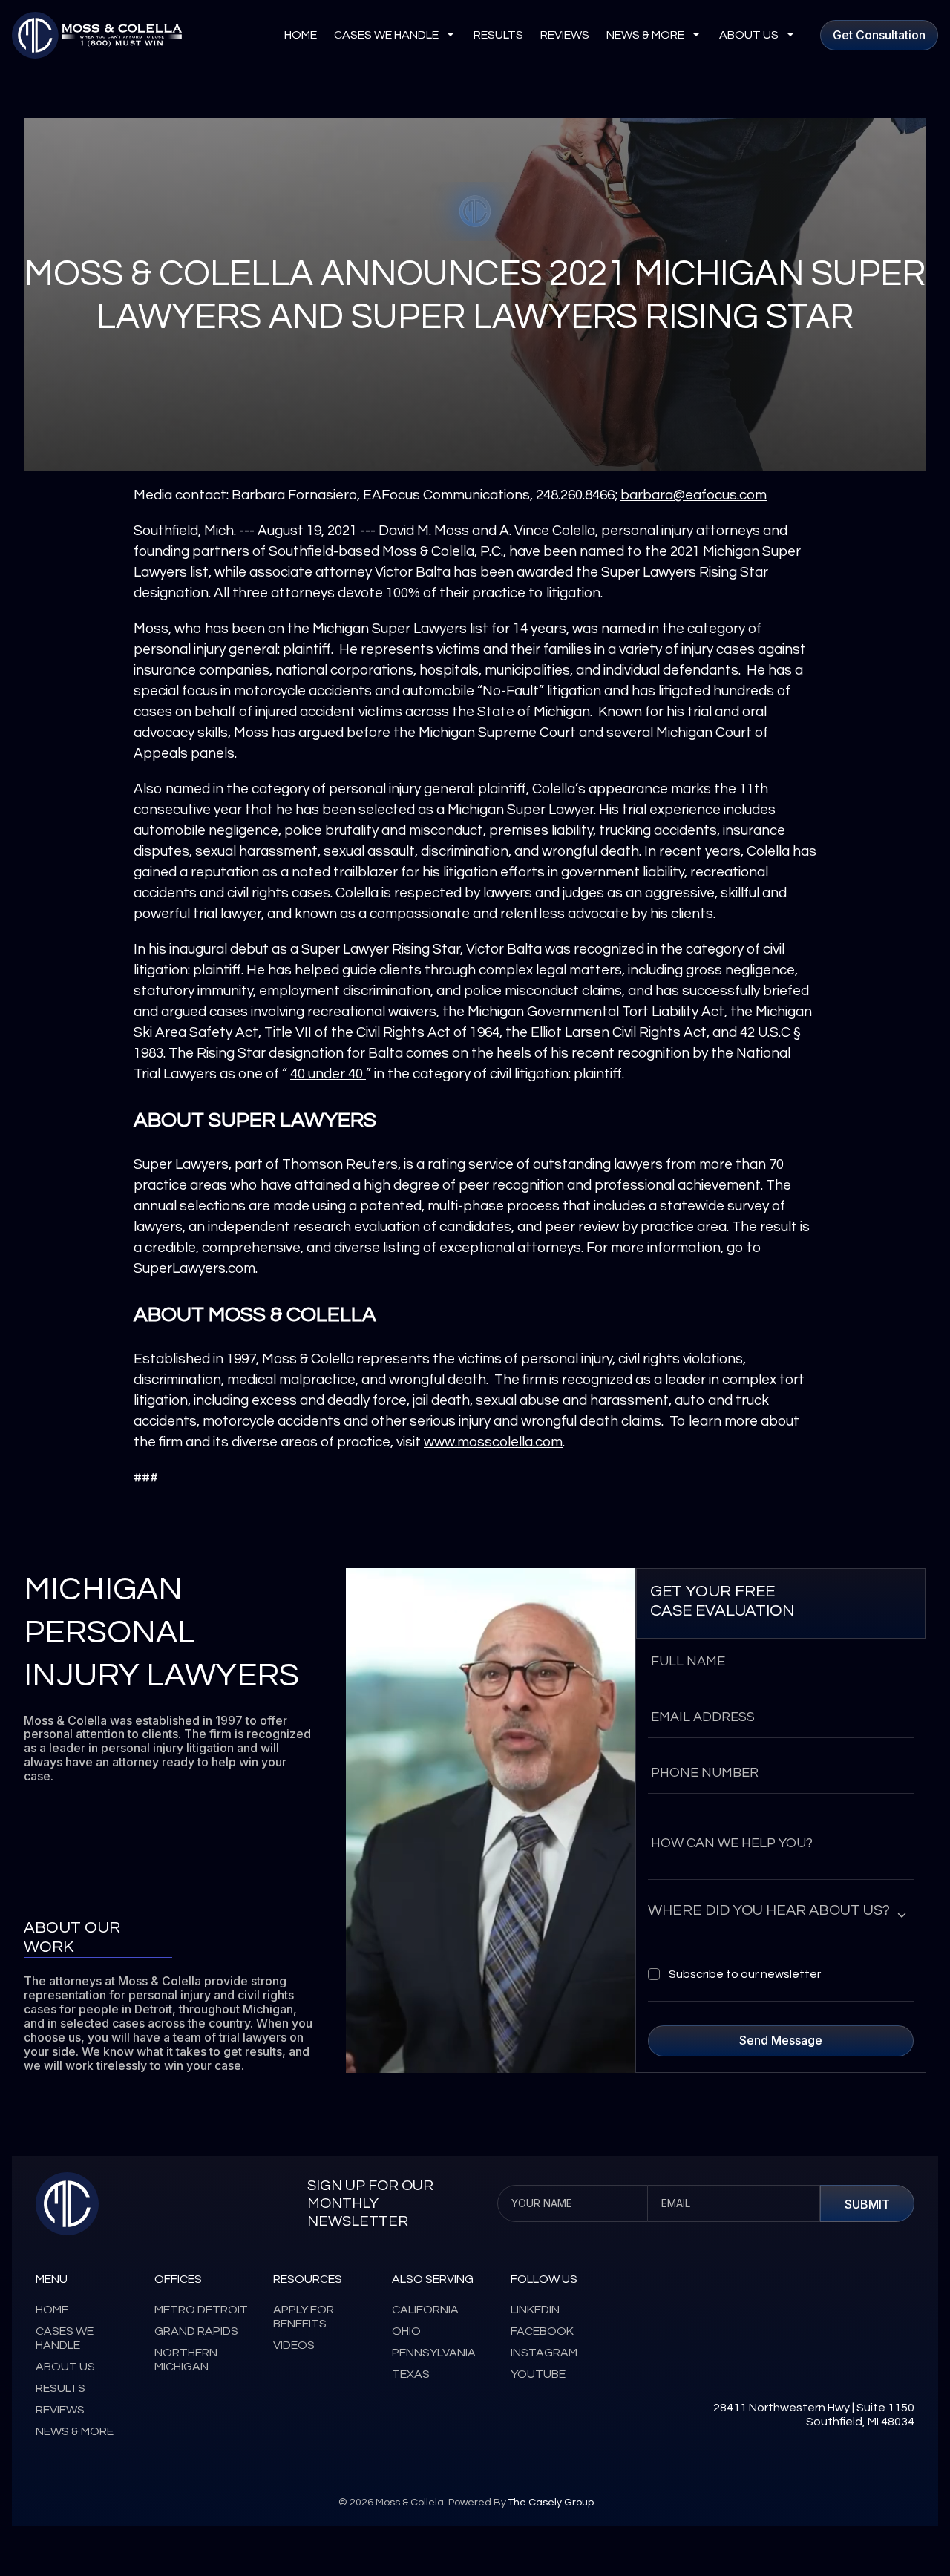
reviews (565, 35)
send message (781, 2040)
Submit (867, 2204)
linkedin (535, 2310)
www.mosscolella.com (493, 1442)
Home (301, 35)
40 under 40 (328, 1074)
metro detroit (201, 2310)
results (498, 35)
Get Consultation (879, 35)
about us (749, 35)
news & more (645, 35)
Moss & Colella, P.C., (446, 551)
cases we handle (386, 35)
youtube (538, 2374)
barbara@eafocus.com (694, 495)
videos (294, 2345)
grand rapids (196, 2331)
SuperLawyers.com (194, 1268)
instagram (544, 2353)
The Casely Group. (552, 2503)
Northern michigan (186, 2360)
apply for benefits (304, 2317)
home (52, 2310)
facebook (542, 2331)
